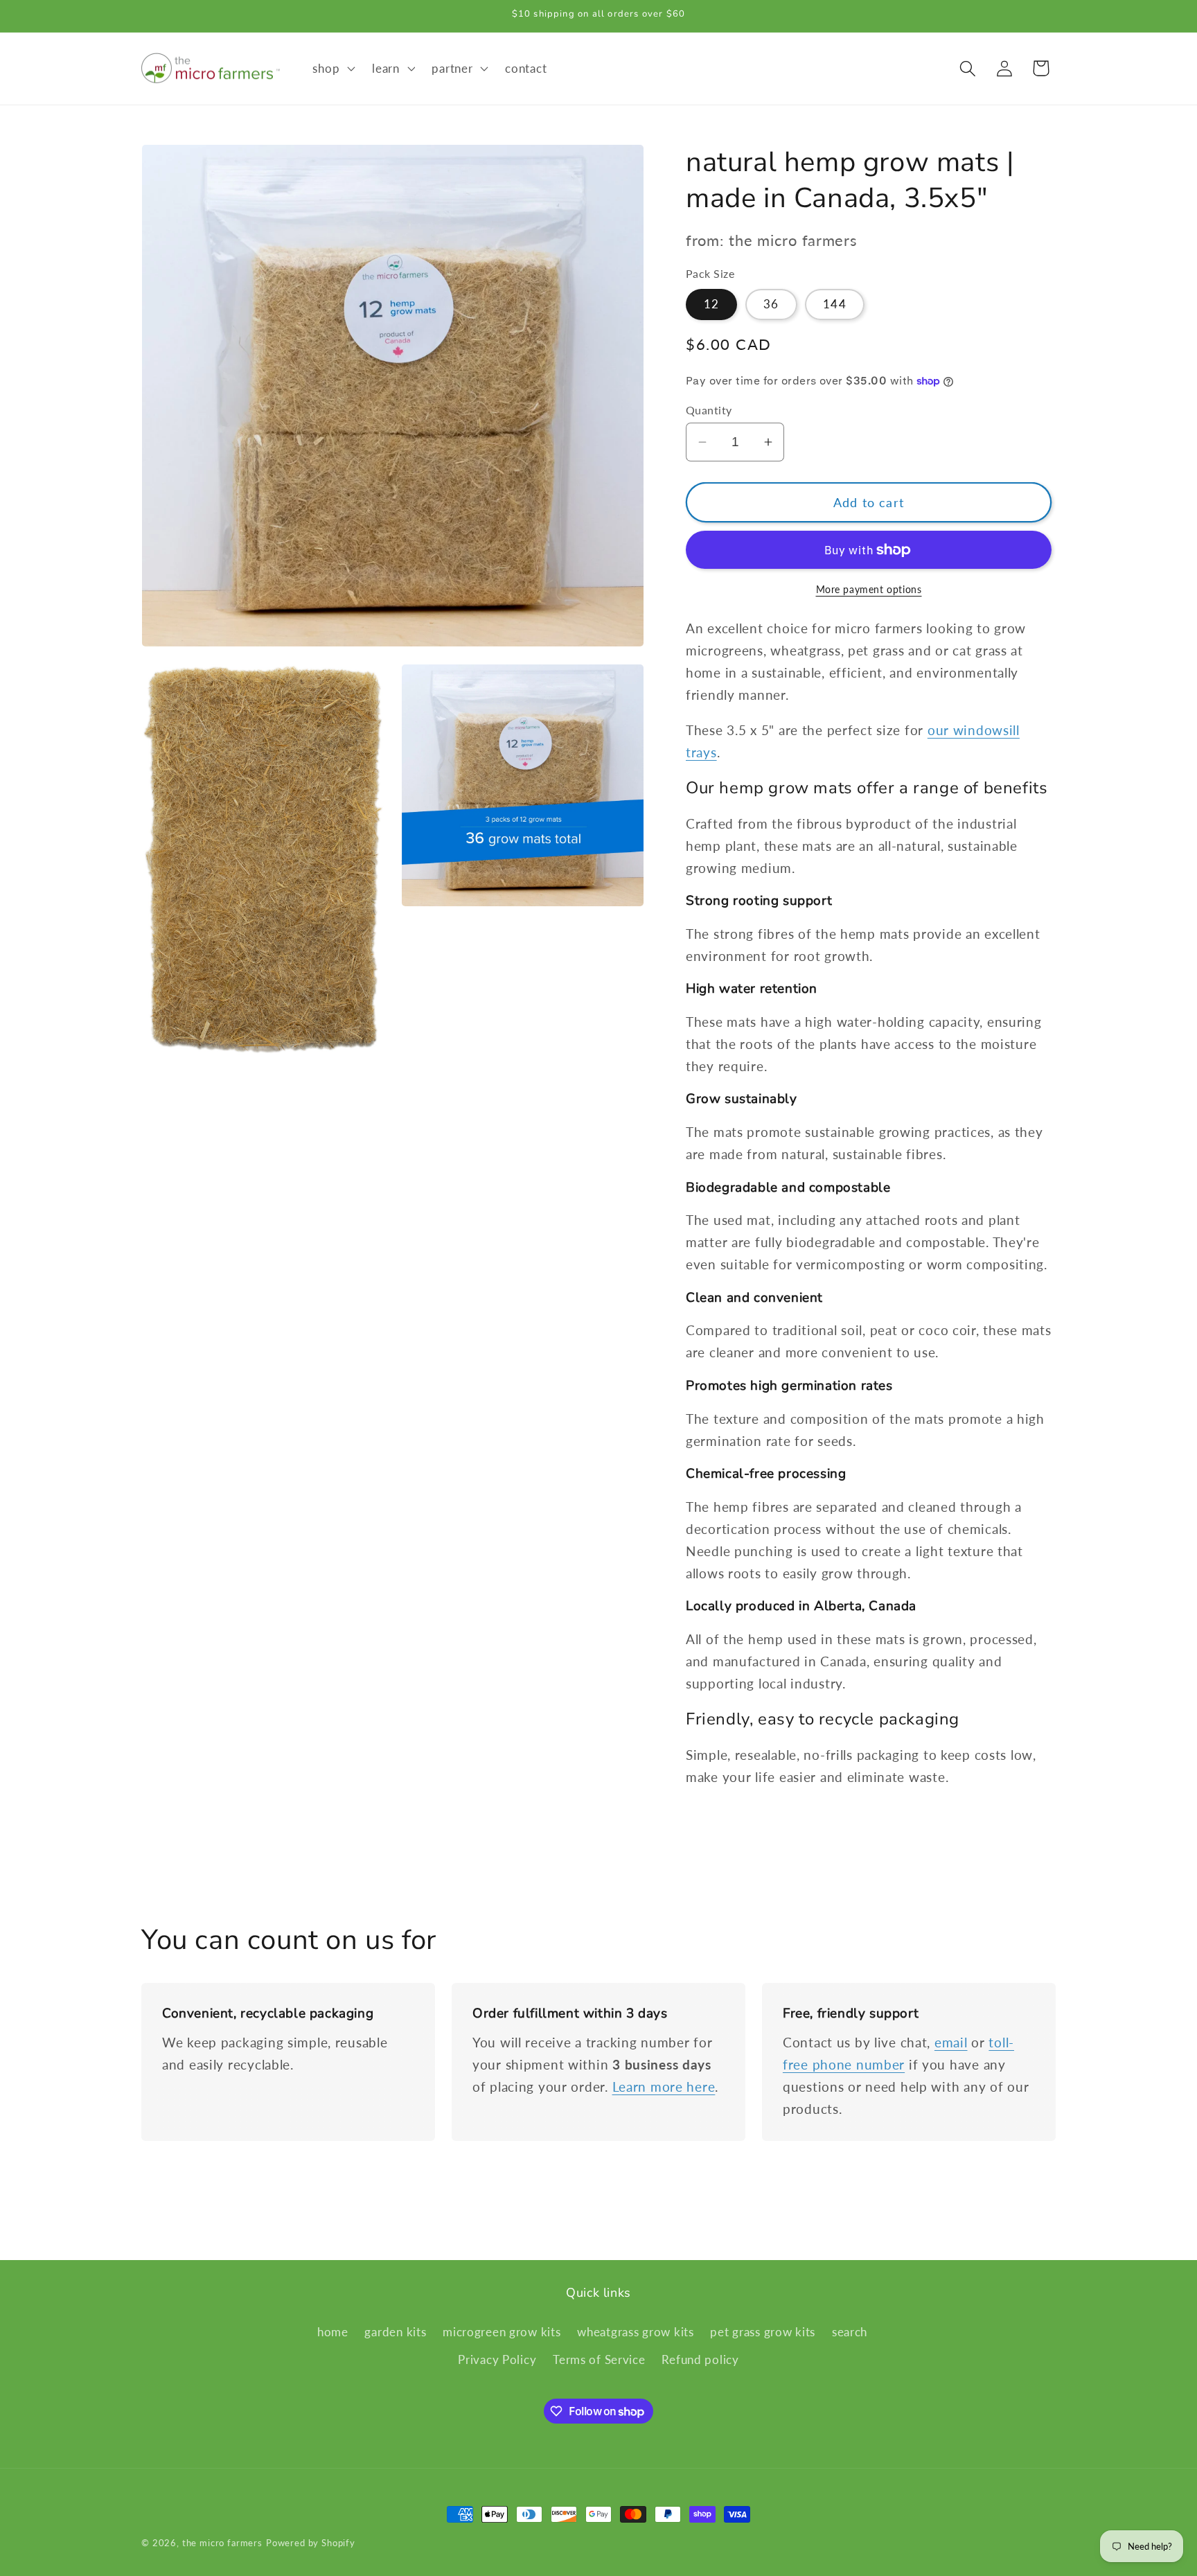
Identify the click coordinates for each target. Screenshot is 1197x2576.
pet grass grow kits (763, 2332)
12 (711, 304)
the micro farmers (222, 2543)
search (850, 2332)
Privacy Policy (497, 2359)
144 (835, 304)
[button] (332, 69)
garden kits (395, 2332)
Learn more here (664, 2087)
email (951, 2042)
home (333, 2332)
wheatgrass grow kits (635, 2332)
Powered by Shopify (311, 2543)
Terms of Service (599, 2359)
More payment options (869, 589)
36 (771, 304)
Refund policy (700, 2359)
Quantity (709, 410)
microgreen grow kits (502, 2332)
